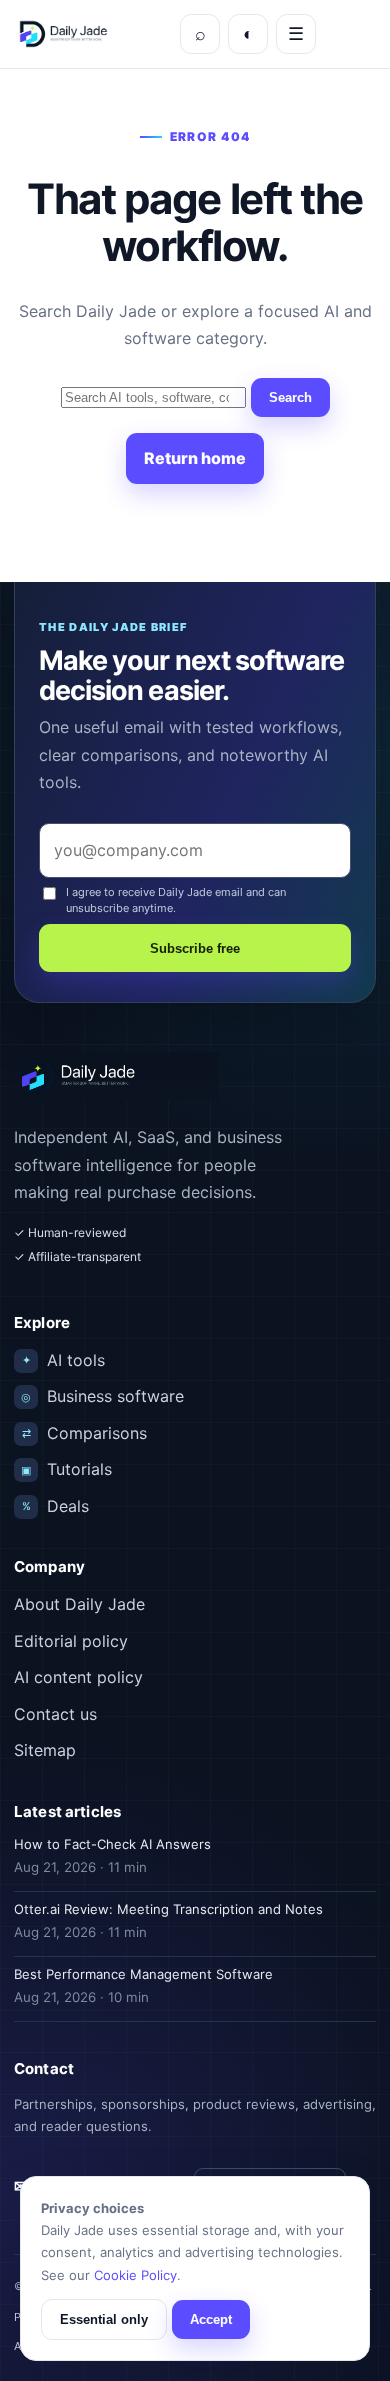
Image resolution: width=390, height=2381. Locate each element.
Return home (195, 458)
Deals (56, 1506)
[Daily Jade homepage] (93, 34)
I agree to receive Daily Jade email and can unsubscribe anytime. (176, 899)
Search (290, 397)
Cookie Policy (135, 2275)
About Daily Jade (79, 1604)
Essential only (104, 2319)
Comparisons (85, 1433)
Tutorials (66, 1469)
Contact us (55, 1714)
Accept (211, 2319)
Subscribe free (195, 948)
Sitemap (45, 1750)
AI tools (64, 1360)
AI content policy (78, 1677)
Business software (102, 1396)
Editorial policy (71, 1641)
